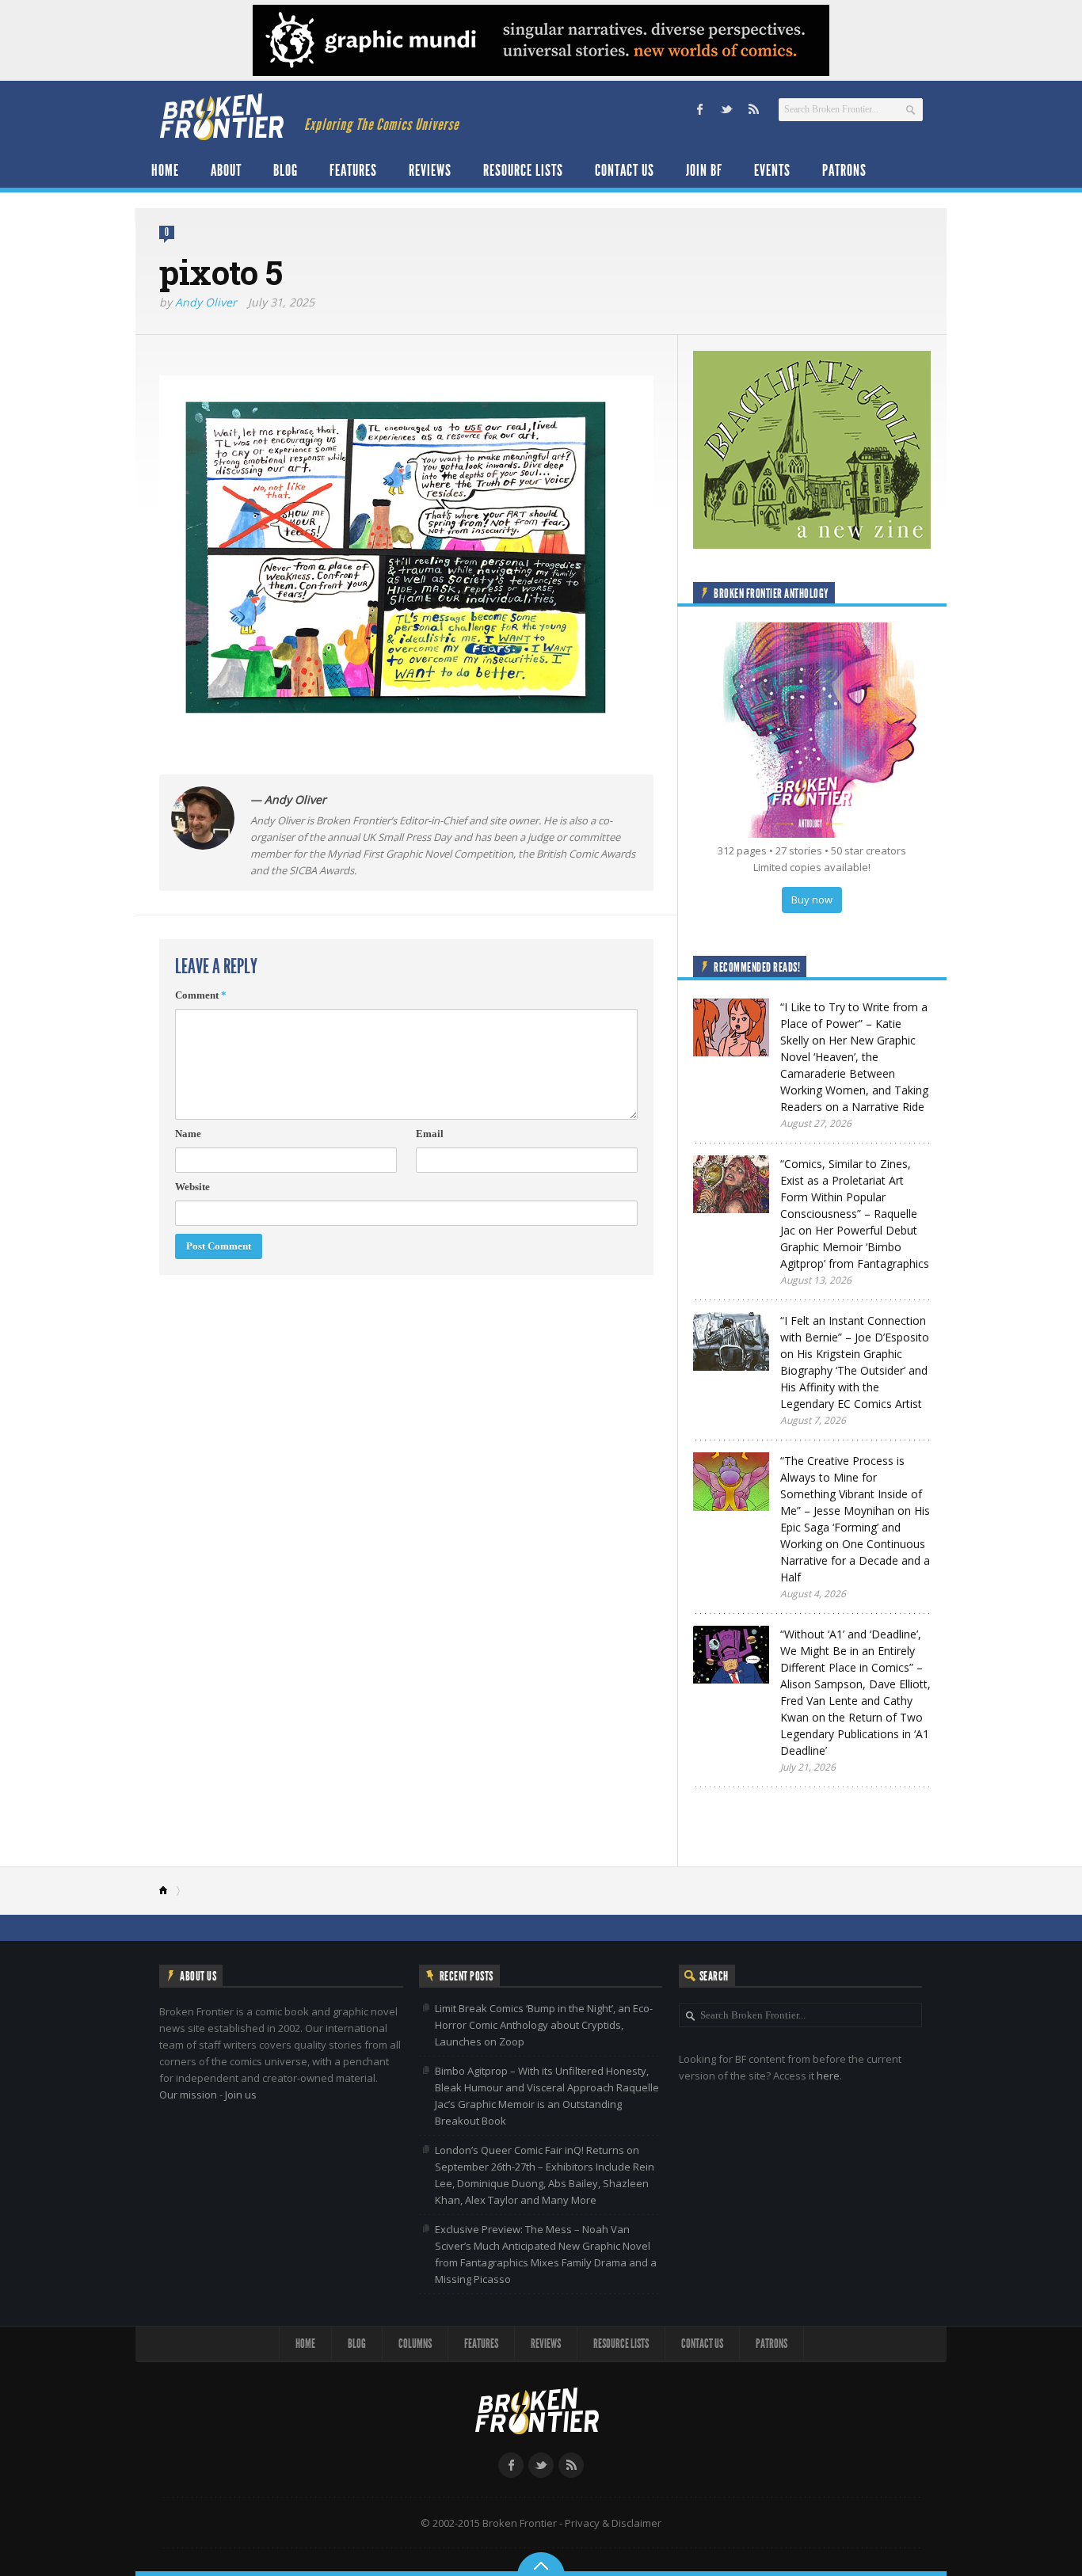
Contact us (625, 170)
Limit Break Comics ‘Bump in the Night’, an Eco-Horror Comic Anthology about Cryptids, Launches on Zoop (544, 2025)
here (828, 2076)
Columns (415, 2344)
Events (772, 170)
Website (192, 1187)
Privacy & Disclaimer (613, 2523)
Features (353, 170)
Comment (201, 995)
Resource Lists (523, 170)
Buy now (812, 900)
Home (165, 170)
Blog (286, 170)
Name (188, 1134)
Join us (241, 2095)
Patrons (844, 170)
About (226, 170)
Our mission (188, 2095)
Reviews (430, 170)
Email (430, 1134)
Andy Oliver (206, 302)
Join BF (704, 170)
